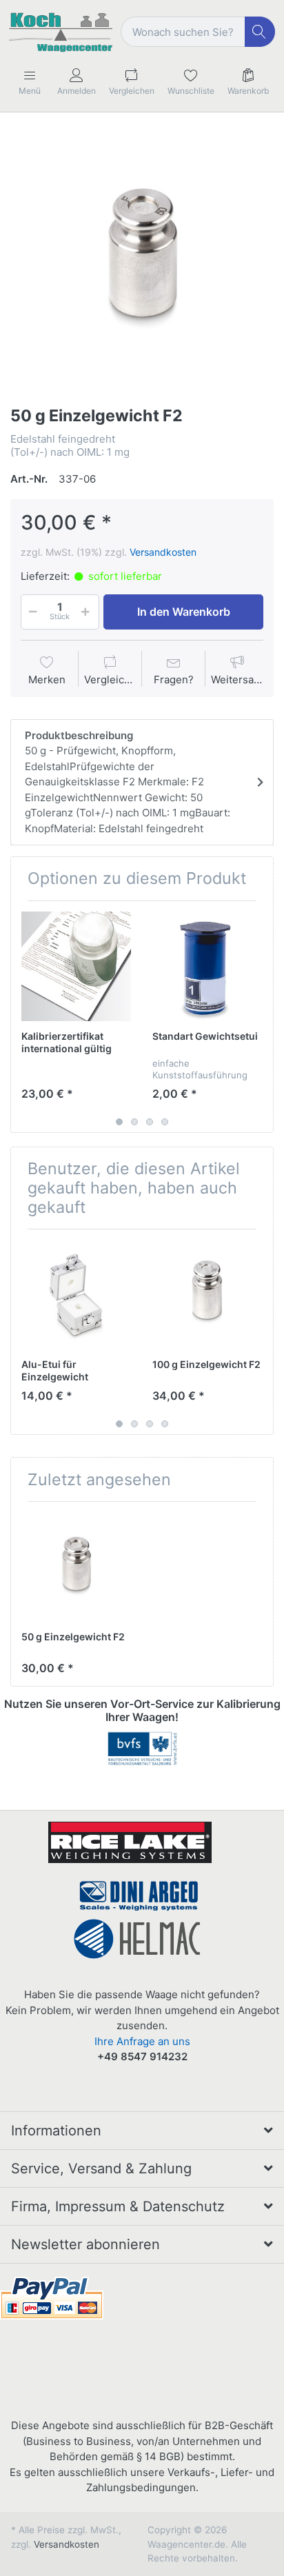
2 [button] (134, 1122)
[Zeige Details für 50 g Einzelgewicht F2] (76, 1567)
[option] (142, 261)
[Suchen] (260, 32)
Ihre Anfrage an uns (142, 2041)
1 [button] (119, 1122)
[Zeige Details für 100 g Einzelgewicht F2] (207, 1295)
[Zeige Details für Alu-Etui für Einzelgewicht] (76, 1295)
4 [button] (165, 1122)
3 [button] (150, 1122)
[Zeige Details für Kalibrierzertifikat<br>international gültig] (76, 966)
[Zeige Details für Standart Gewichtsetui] (207, 966)
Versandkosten (163, 552)
